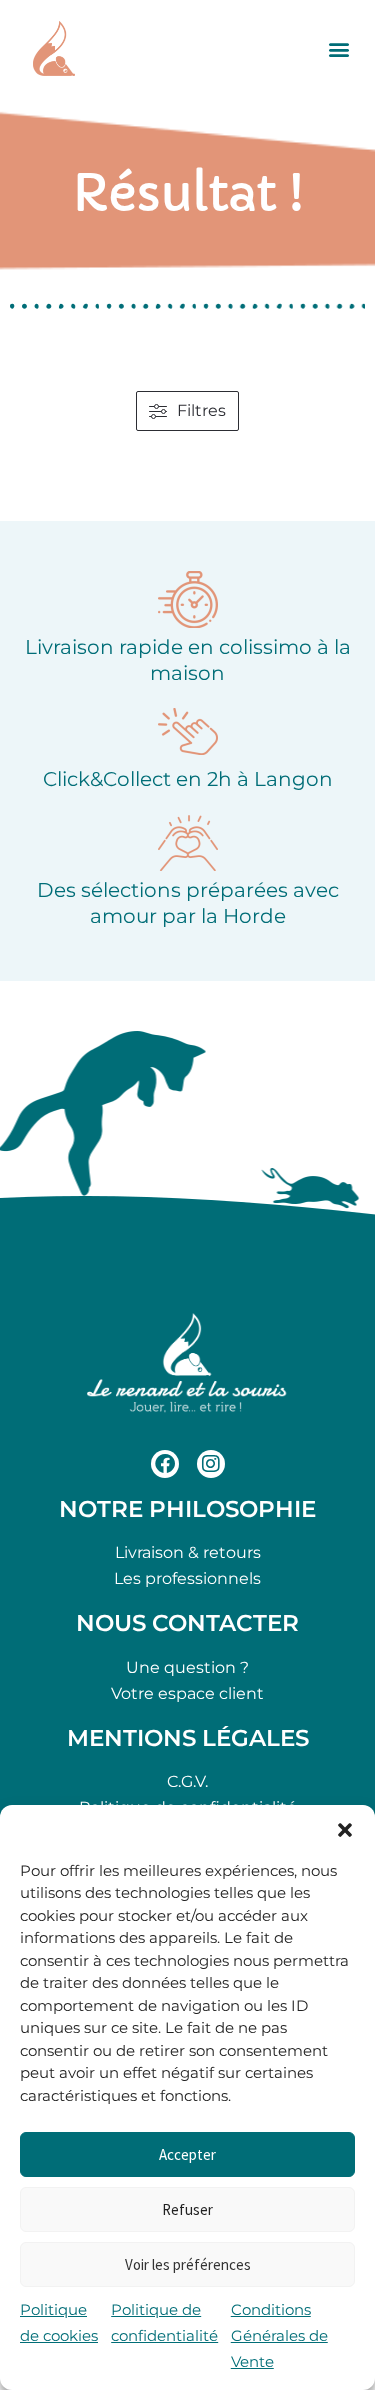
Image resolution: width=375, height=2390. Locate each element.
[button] (345, 1830)
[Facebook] (165, 1464)
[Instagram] (211, 1464)
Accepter (187, 2154)
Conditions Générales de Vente (279, 2335)
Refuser (187, 2209)
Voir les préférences (188, 2264)
